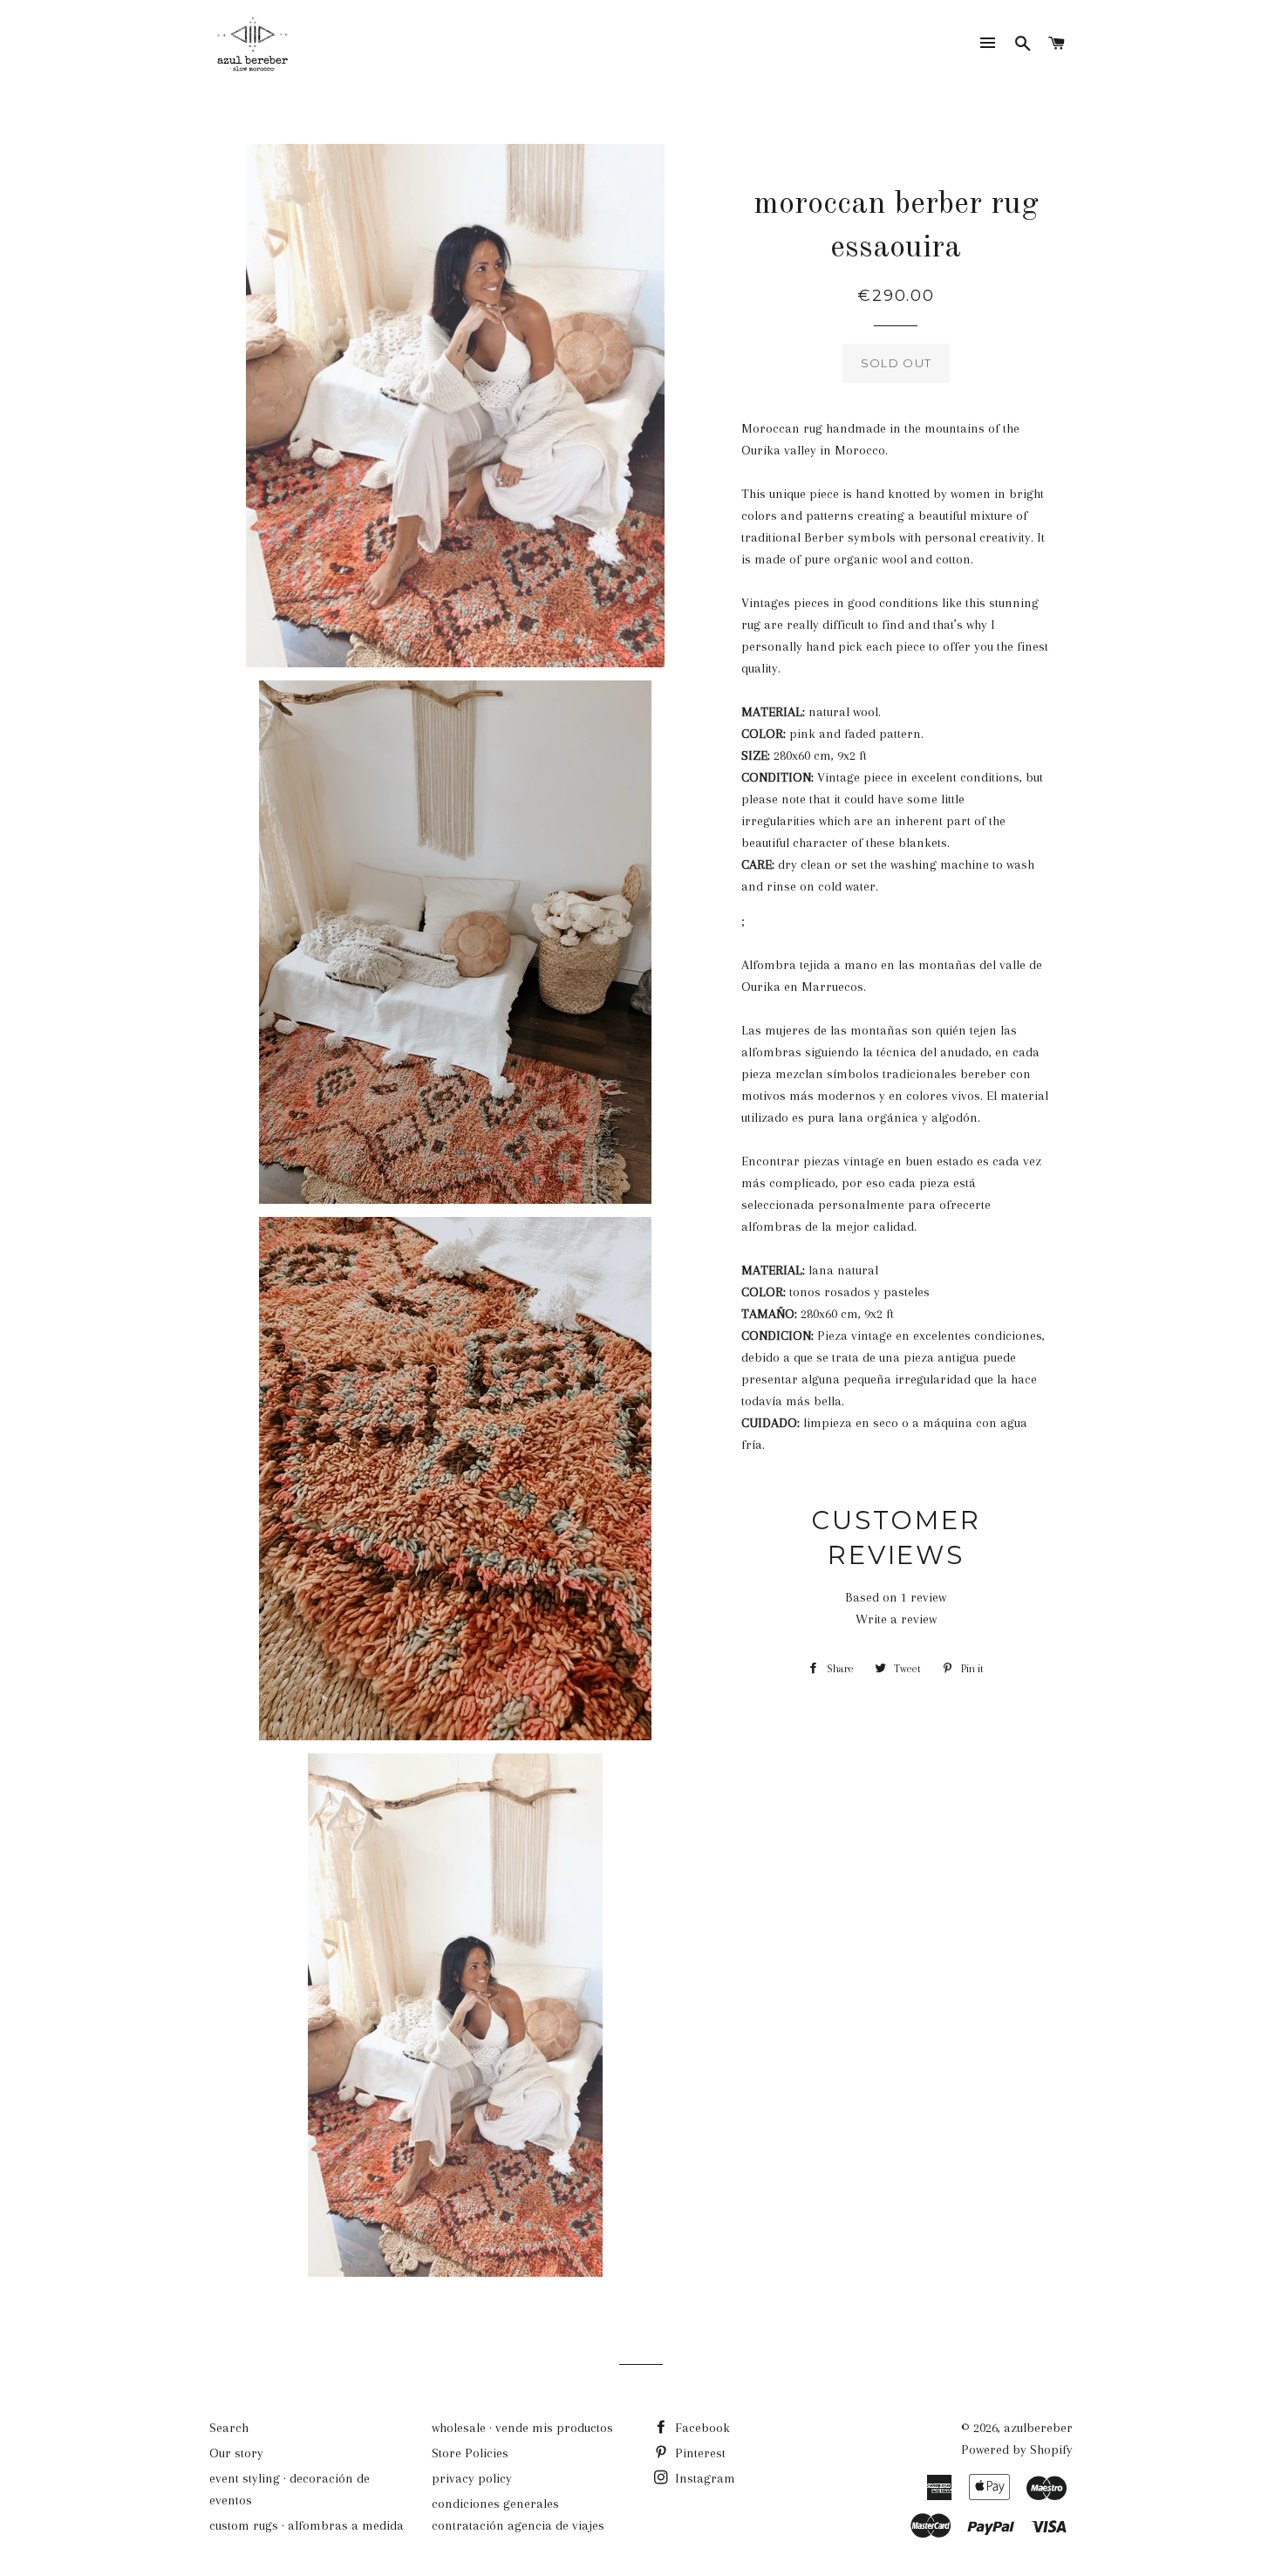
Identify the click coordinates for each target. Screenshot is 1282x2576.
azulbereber (1038, 2428)
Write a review (896, 1619)
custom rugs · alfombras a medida (307, 2525)
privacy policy (472, 2478)
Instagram (703, 2478)
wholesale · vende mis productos (522, 2428)
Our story (236, 2453)
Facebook (701, 2428)
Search (229, 2428)
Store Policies (470, 2453)
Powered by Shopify (1017, 2450)
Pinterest (699, 2453)
